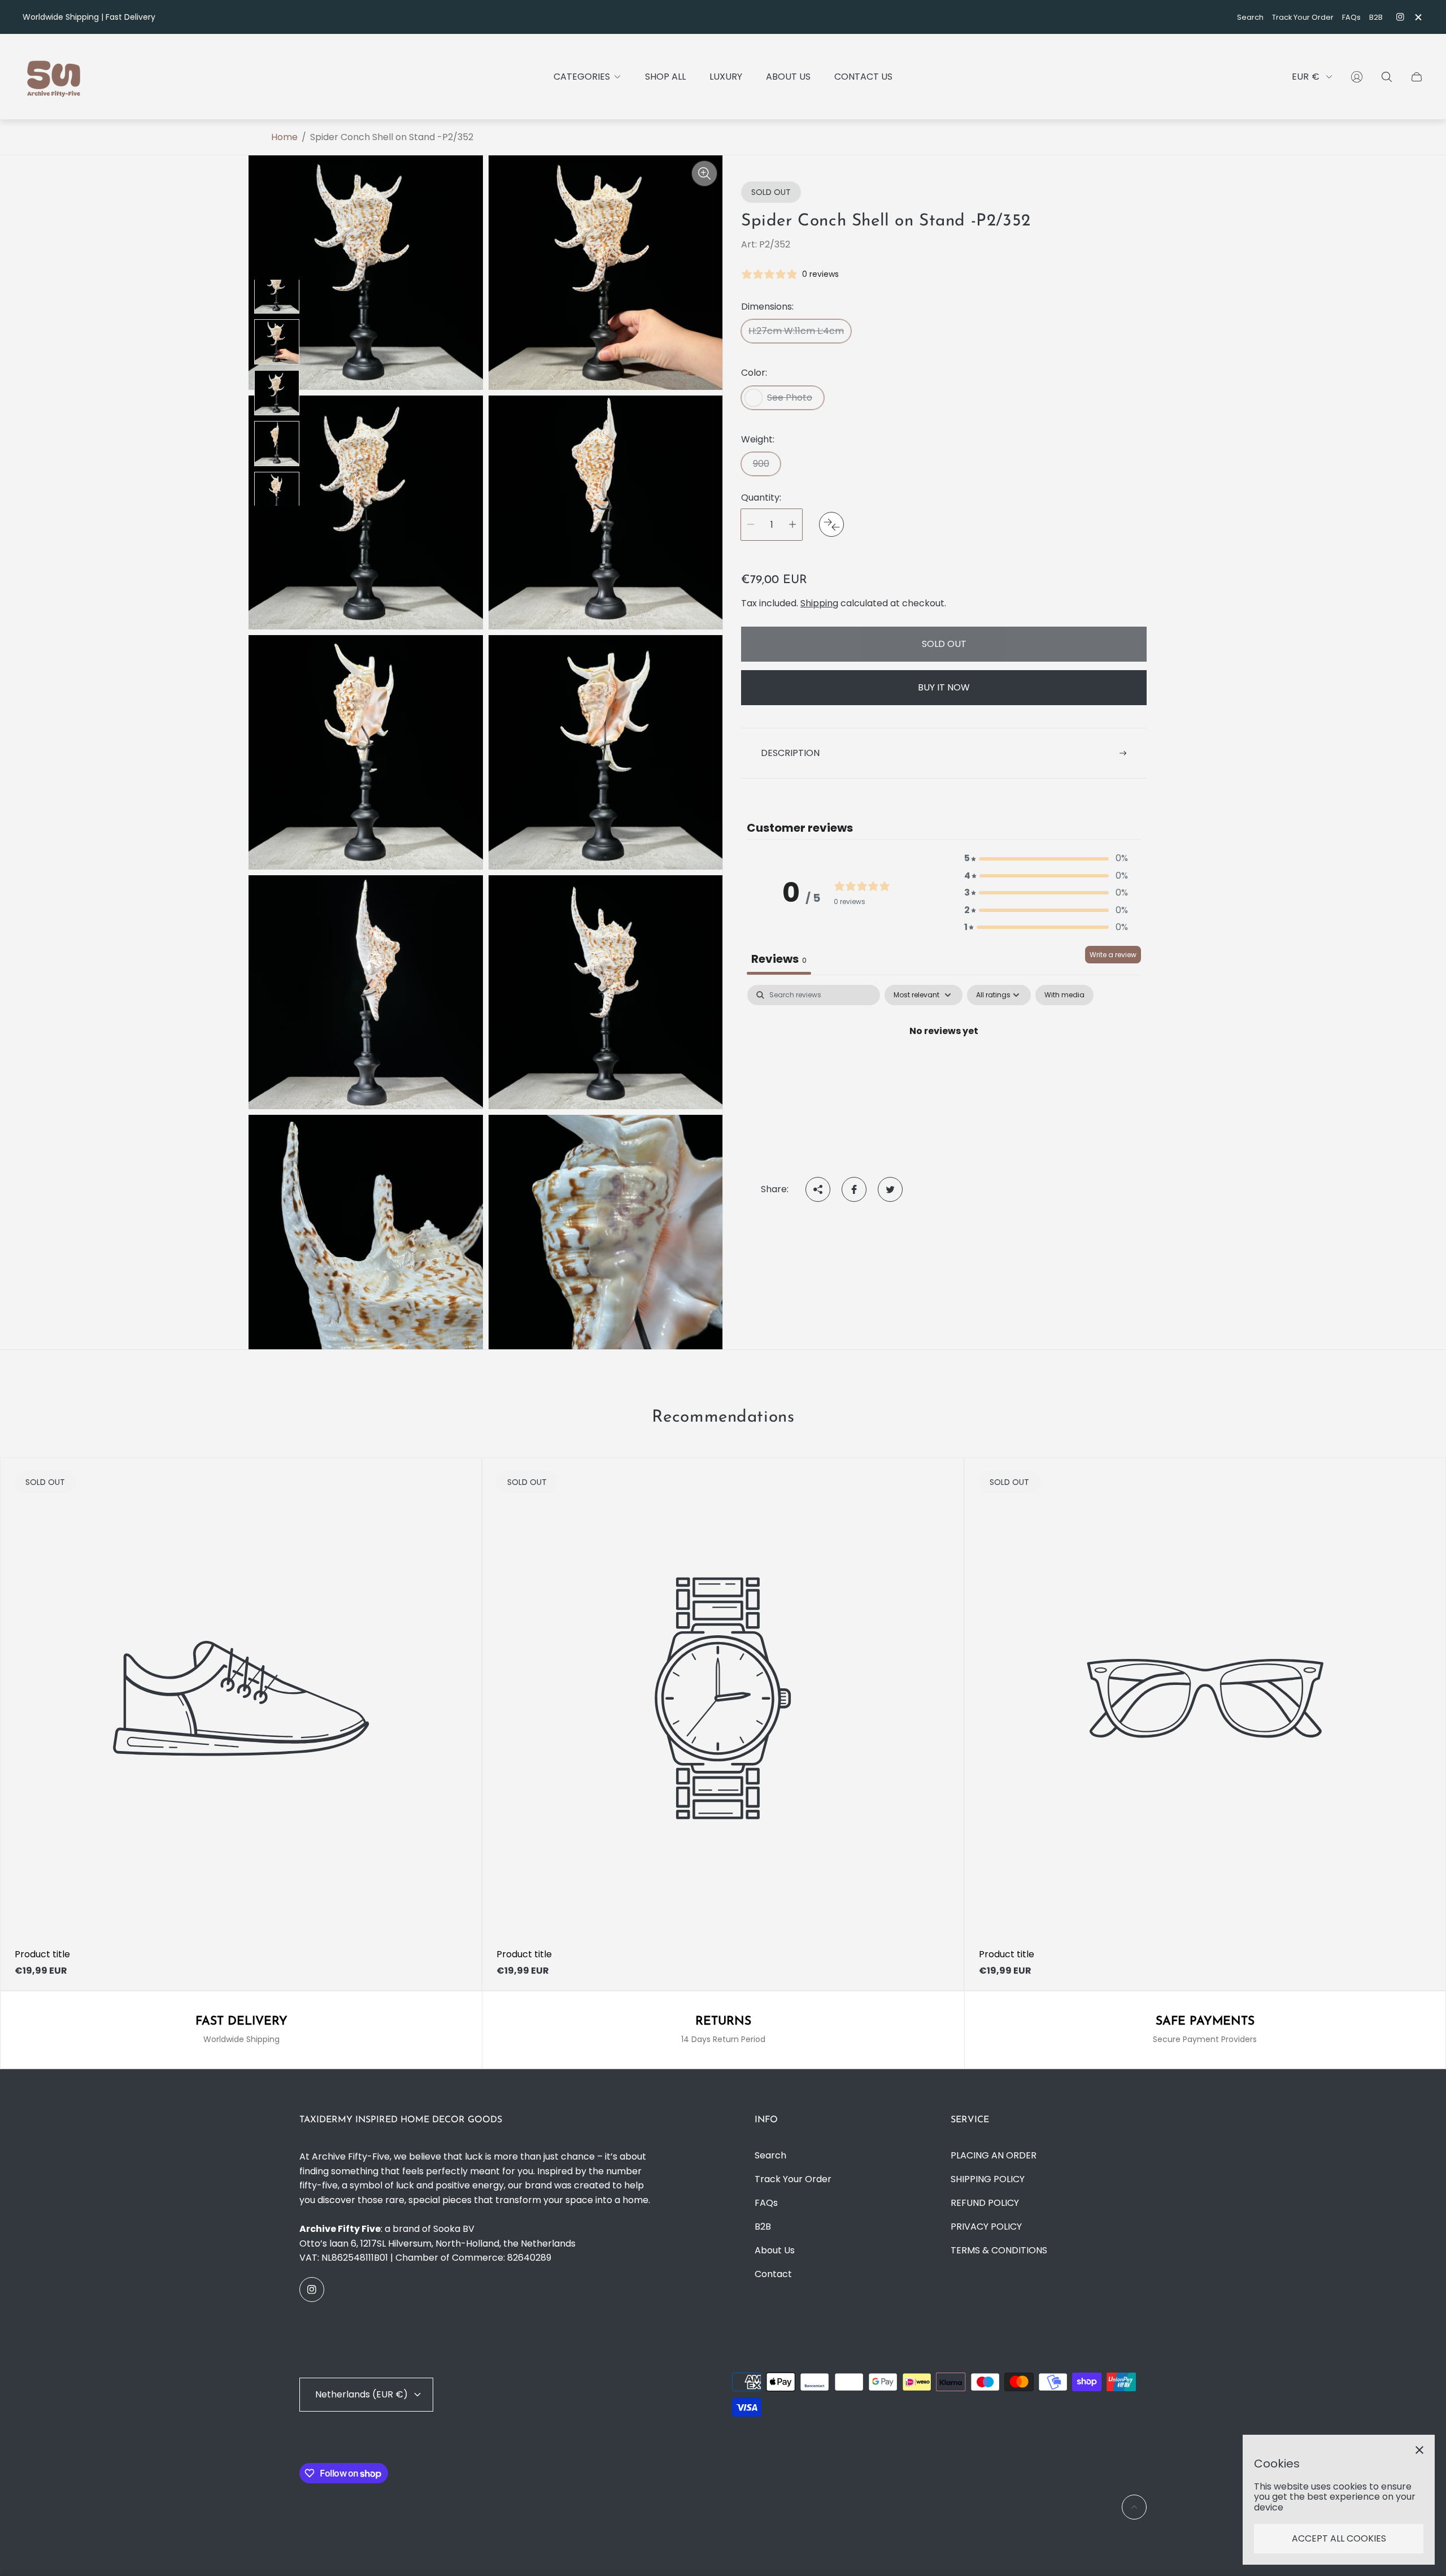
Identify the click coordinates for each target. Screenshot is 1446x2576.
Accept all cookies (1339, 2538)
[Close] (1419, 2450)
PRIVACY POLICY (986, 2227)
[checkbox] (1064, 995)
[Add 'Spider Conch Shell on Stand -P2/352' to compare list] (831, 524)
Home (284, 137)
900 (761, 464)
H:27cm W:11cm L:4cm (796, 331)
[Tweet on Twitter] (890, 1189)
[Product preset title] (241, 1698)
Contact (773, 2274)
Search (1250, 17)
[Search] (1387, 77)
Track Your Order (1303, 17)
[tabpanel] (944, 1069)
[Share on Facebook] (854, 1189)
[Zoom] (704, 173)
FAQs (1351, 17)
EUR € (1306, 77)
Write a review (1113, 955)
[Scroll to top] (1134, 2507)
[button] (1046, 858)
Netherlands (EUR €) (361, 2394)
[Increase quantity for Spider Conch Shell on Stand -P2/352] (792, 525)
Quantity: (761, 498)
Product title (42, 1954)
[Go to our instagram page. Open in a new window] (1400, 17)
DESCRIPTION (790, 753)
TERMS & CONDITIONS (999, 2250)
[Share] (818, 1189)
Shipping (819, 603)
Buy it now (944, 687)
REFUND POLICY (985, 2203)
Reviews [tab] (779, 959)
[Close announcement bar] (1418, 17)
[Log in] (1357, 77)
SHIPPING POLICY (988, 2179)
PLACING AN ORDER (994, 2155)
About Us (775, 2250)
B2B (1376, 17)
